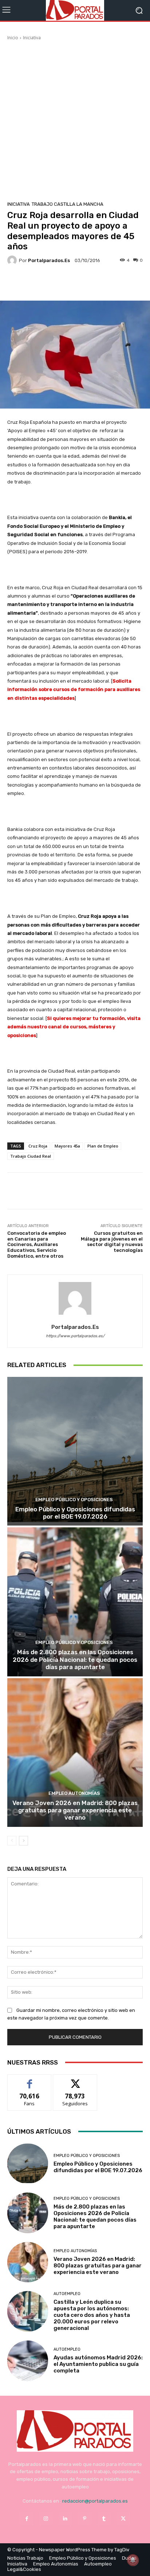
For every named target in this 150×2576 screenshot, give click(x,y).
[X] (123, 2519)
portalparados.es (49, 260)
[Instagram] (46, 2519)
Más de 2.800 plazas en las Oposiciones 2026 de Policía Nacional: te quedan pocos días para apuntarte (75, 1659)
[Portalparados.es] (75, 10)
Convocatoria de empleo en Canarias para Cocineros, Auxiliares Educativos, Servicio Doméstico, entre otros (37, 1244)
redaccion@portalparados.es (95, 2501)
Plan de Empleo (103, 1146)
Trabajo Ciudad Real (31, 1156)
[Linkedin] (65, 2519)
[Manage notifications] (133, 2560)
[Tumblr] (104, 2519)
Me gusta (30, 2080)
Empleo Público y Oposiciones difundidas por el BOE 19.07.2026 (75, 1513)
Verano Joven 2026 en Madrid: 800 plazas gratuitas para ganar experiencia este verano (75, 1810)
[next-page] (23, 1841)
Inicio (13, 38)
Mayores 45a (67, 1146)
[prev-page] (12, 1841)
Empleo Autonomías (74, 1793)
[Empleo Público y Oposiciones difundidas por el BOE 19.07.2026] (75, 1451)
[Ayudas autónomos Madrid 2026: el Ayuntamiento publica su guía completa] (28, 2361)
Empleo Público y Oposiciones (74, 1500)
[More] (94, 284)
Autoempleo (67, 2294)
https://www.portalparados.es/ (75, 1336)
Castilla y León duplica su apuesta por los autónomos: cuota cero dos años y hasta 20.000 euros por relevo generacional (92, 2315)
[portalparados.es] (13, 260)
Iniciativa (32, 38)
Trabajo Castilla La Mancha (68, 204)
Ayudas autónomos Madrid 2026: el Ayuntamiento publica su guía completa (98, 2364)
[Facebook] (26, 2519)
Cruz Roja (38, 1146)
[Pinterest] (85, 2519)
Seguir (75, 2080)
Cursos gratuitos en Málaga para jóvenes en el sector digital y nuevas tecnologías (112, 1242)
